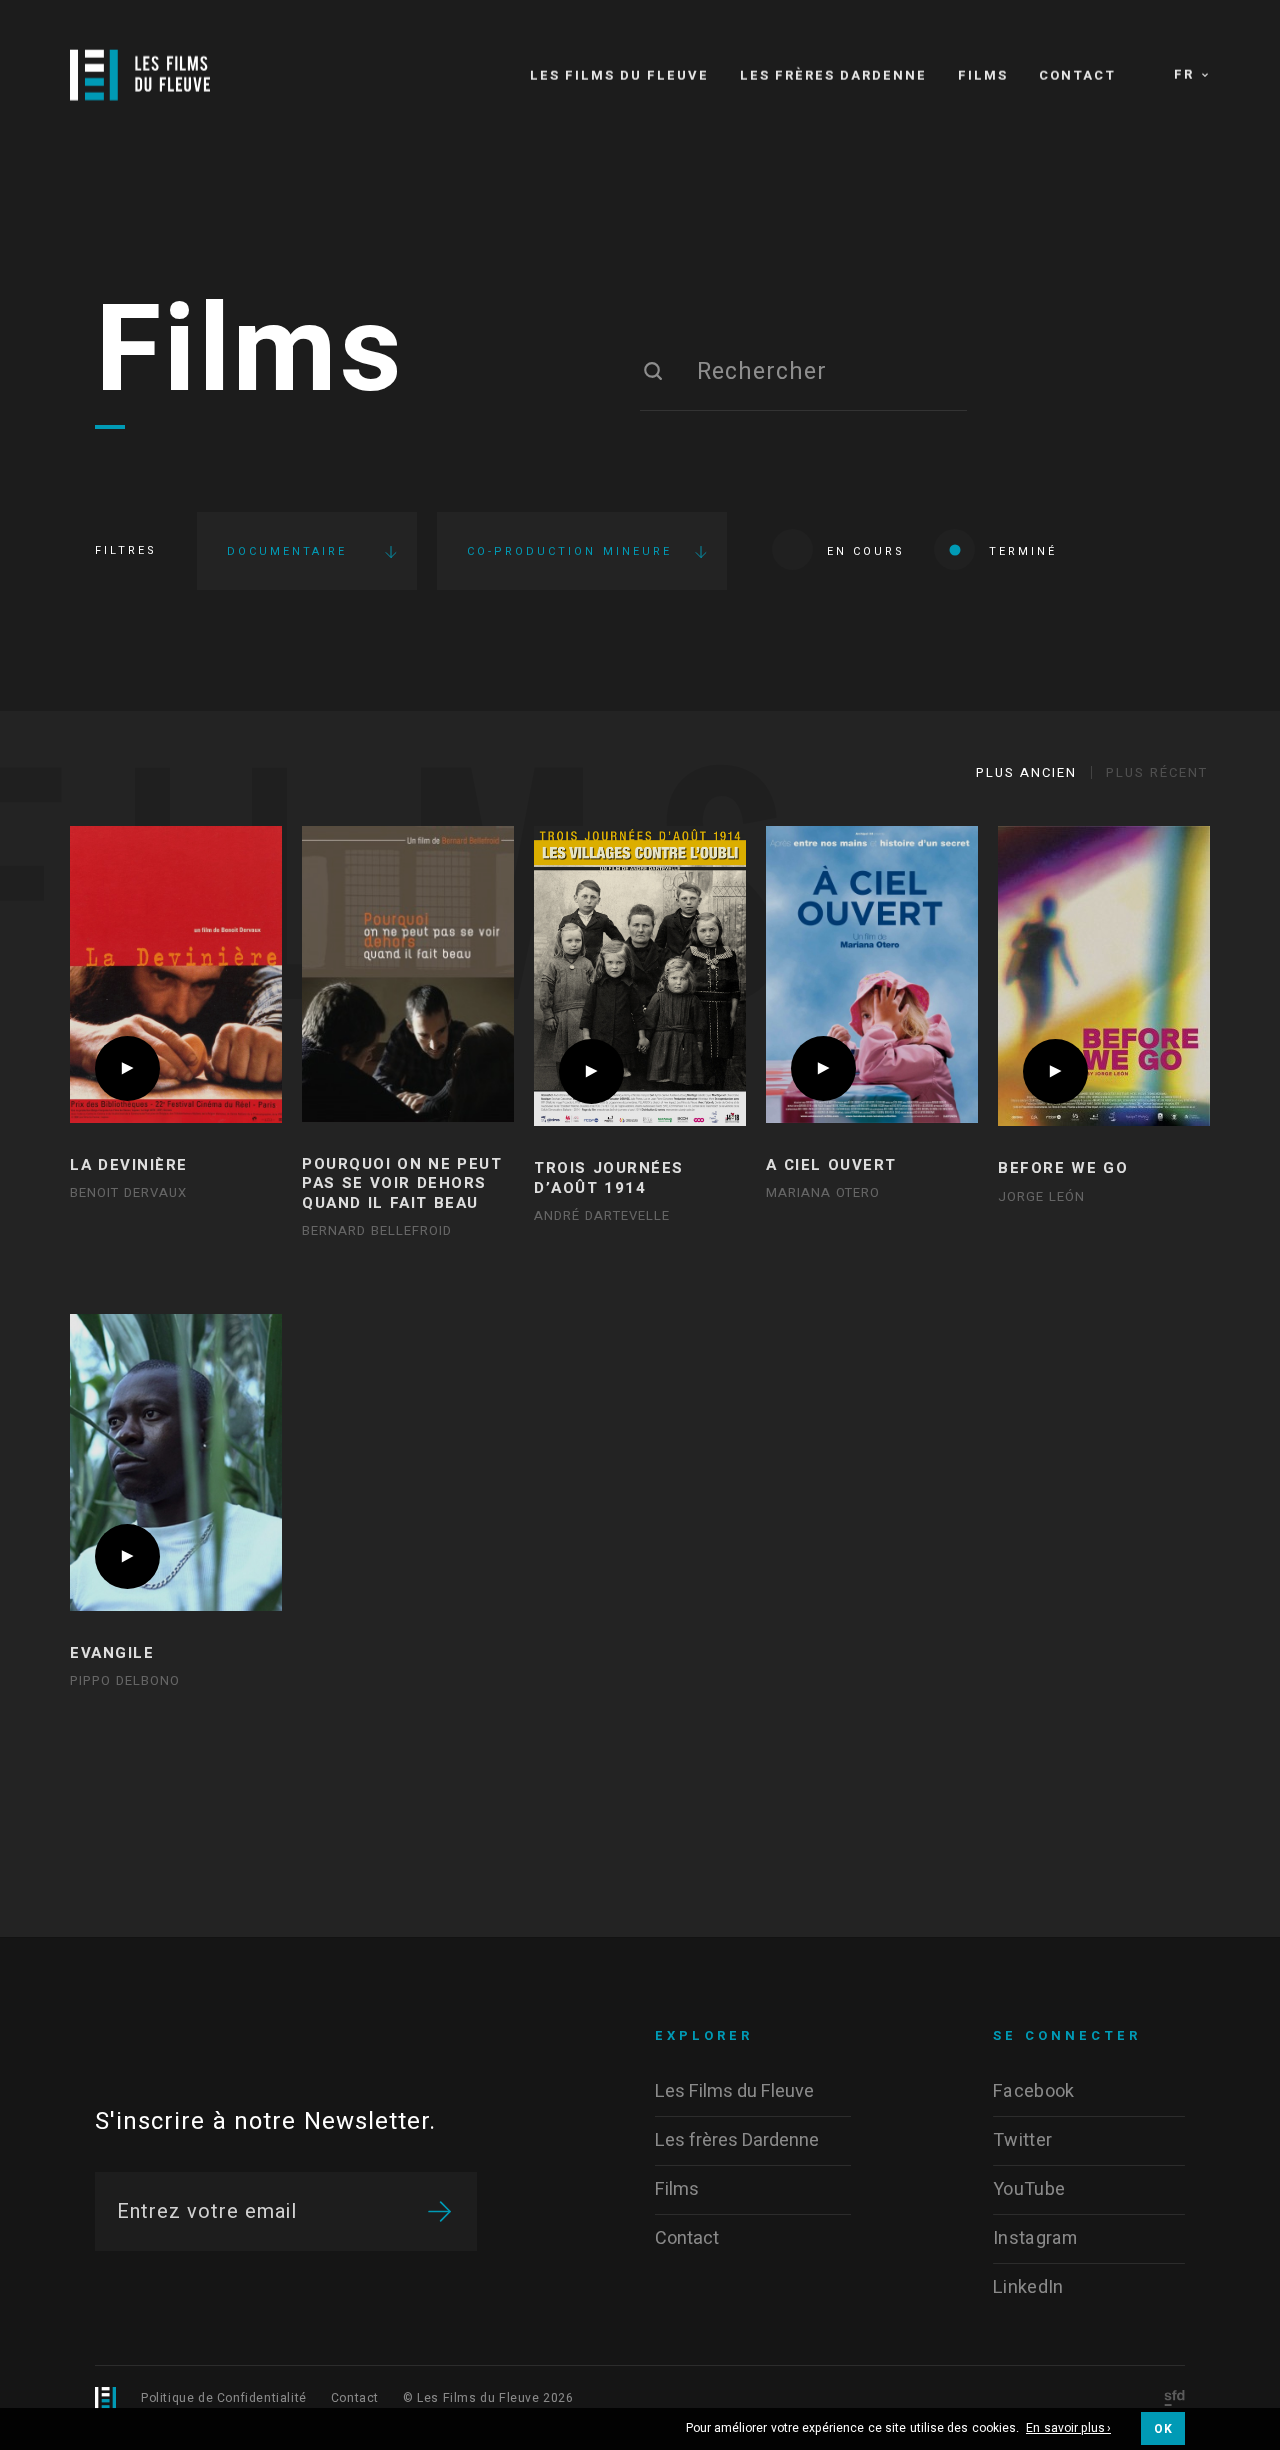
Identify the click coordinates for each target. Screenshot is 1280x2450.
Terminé (1023, 551)
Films (250, 353)
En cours (866, 551)
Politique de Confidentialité (224, 2398)
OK (1163, 2429)
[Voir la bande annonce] (127, 1068)
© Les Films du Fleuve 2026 (488, 2398)
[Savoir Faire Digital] (1174, 2399)
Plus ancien (1026, 772)
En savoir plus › (1068, 2429)
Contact (355, 2398)
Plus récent (1157, 772)
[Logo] (140, 75)
